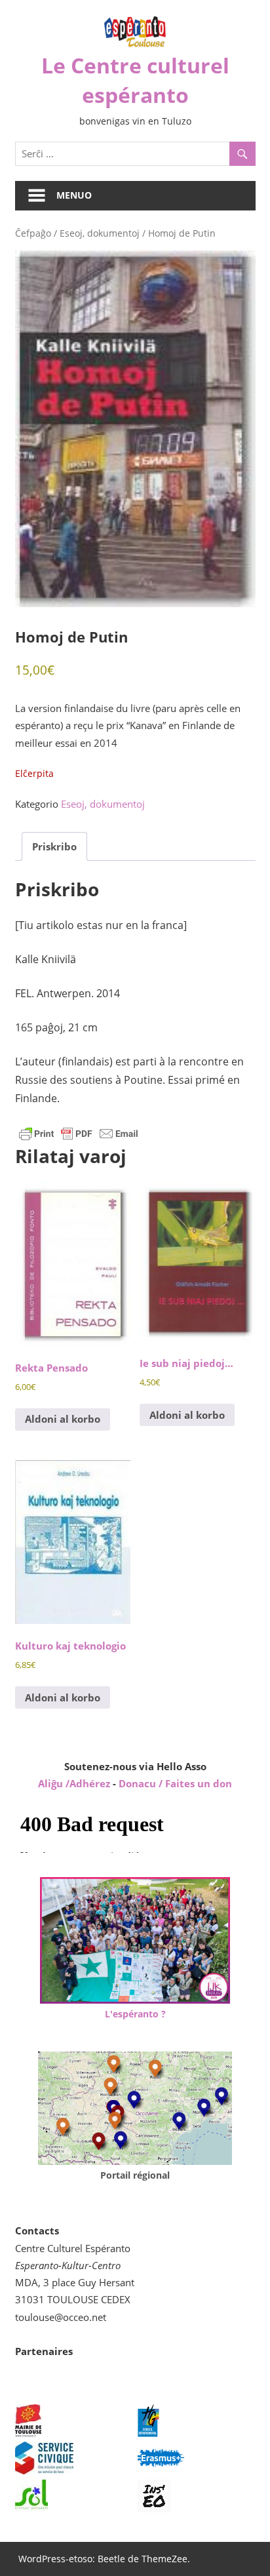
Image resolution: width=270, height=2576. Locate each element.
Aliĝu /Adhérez (75, 1783)
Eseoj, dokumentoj (100, 233)
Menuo (74, 195)
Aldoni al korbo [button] (63, 1419)
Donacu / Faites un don (175, 1783)
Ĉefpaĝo (33, 233)
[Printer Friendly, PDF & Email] (79, 1133)
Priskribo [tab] (54, 846)
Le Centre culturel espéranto (135, 80)
